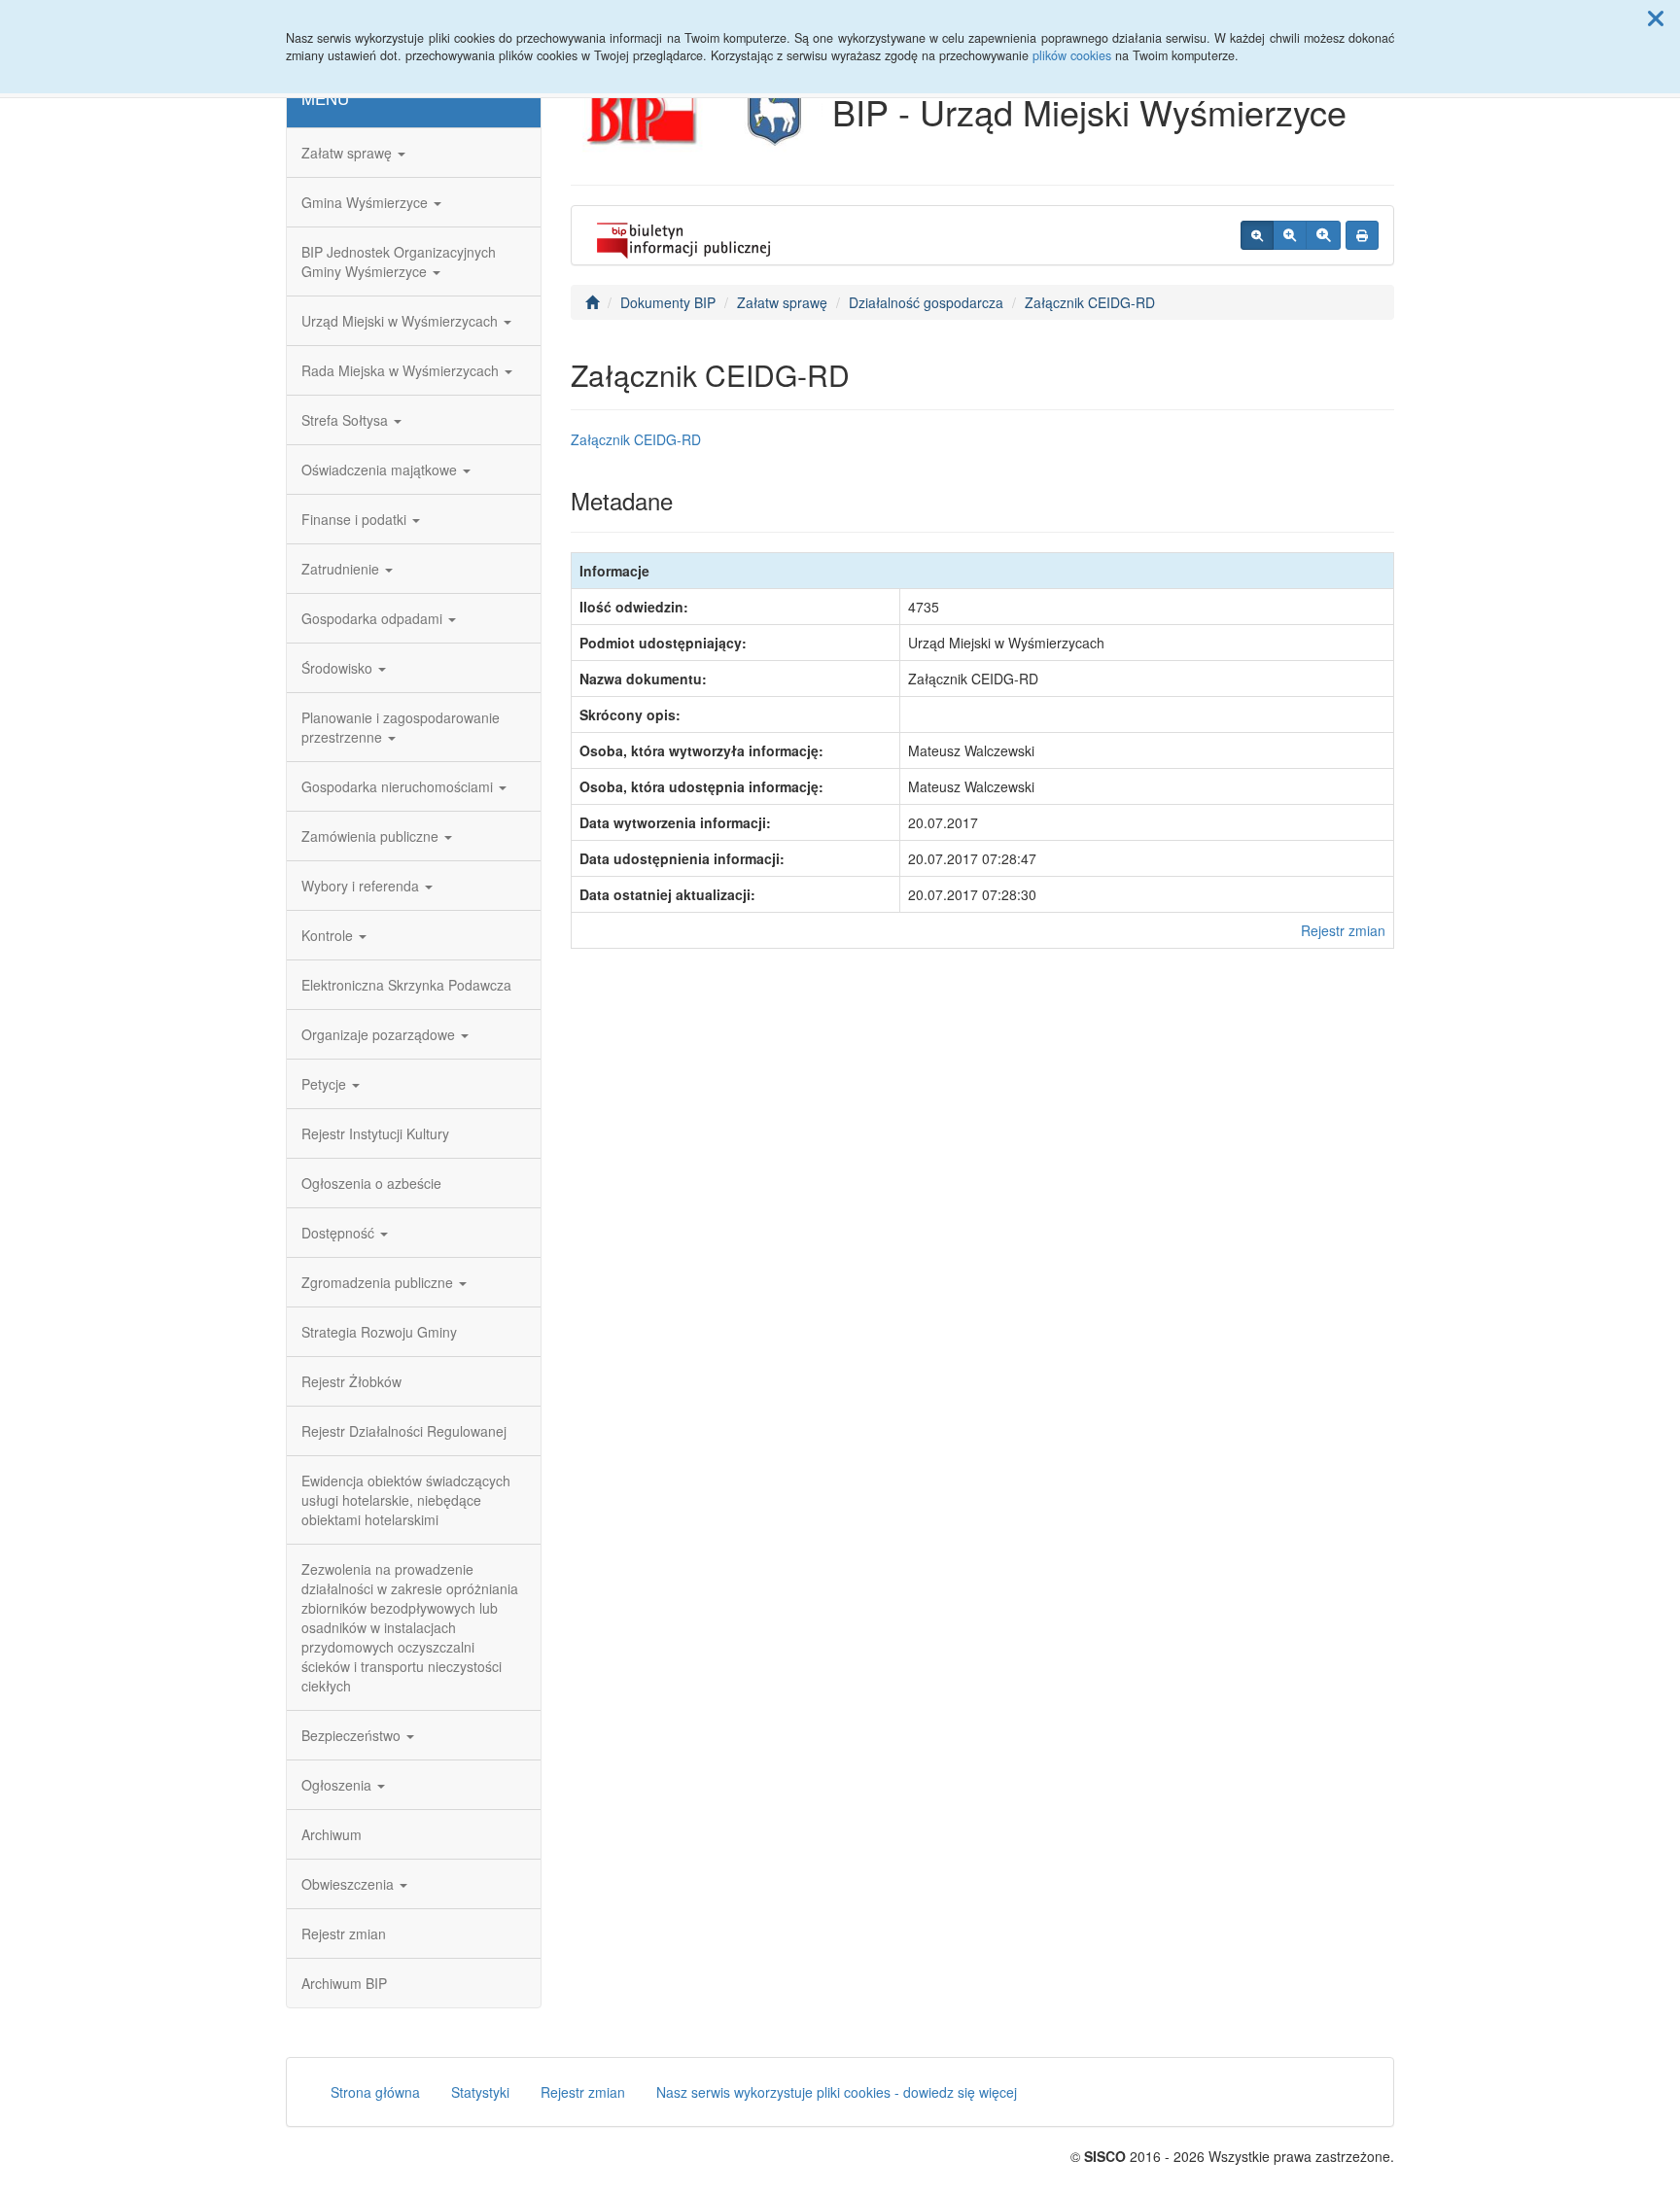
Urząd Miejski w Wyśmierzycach (402, 321)
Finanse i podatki (356, 519)
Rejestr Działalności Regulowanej (404, 1431)
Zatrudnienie (342, 569)
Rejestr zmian (344, 1934)
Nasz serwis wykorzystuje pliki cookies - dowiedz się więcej (837, 2092)
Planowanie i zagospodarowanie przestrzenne (401, 727)
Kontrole (329, 935)
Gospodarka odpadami (374, 618)
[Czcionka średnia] (1290, 235)
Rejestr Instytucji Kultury (375, 1133)
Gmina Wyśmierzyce (367, 202)
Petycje (326, 1084)
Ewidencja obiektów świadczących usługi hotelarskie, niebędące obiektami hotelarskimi (406, 1500)
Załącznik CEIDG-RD (1090, 302)
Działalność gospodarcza (926, 302)
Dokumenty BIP (668, 302)
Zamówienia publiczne (372, 836)
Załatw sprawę (349, 153)
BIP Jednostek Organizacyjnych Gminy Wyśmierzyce (399, 261)
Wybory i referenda (362, 886)
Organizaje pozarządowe (380, 1034)
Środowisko (339, 668)
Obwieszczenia (350, 1884)
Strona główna (375, 2092)
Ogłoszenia (338, 1785)
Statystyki (480, 2092)
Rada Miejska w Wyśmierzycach (402, 370)
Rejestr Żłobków (351, 1381)
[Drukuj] (1362, 235)
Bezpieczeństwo (353, 1735)
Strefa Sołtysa (347, 420)
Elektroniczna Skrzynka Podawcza (406, 985)
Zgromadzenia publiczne (379, 1282)
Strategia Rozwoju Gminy (379, 1332)
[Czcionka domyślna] (1257, 235)
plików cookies (1072, 55)
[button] (1656, 17)
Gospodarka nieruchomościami (399, 786)
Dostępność (340, 1233)
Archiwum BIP (344, 1983)
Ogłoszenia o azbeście (371, 1183)
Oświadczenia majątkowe (381, 470)
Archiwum (332, 1834)
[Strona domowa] (592, 302)
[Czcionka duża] (1323, 235)
